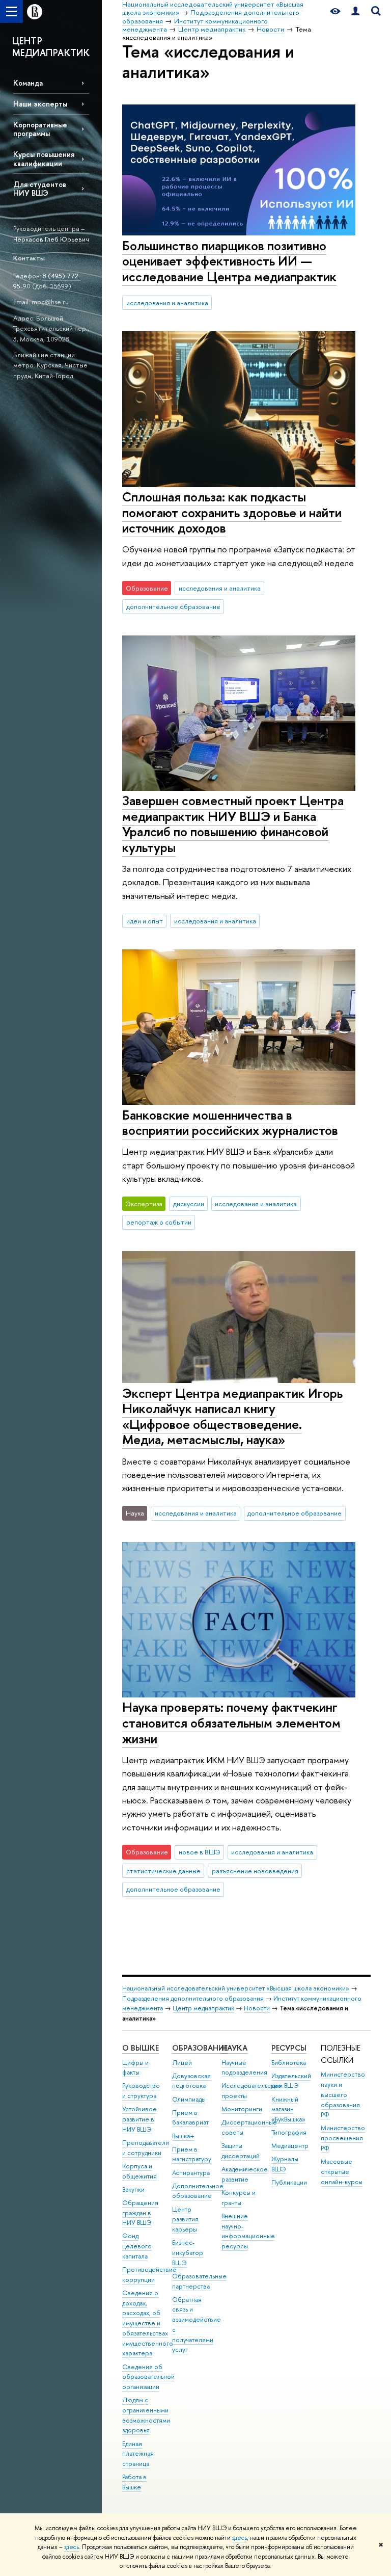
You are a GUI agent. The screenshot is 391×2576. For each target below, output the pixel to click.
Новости (257, 2008)
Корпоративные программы (40, 129)
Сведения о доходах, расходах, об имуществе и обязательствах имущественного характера (148, 2323)
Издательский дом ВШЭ (291, 2081)
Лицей (182, 2063)
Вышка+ (183, 2136)
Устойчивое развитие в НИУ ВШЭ (139, 2119)
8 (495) (55, 276)
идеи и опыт (145, 921)
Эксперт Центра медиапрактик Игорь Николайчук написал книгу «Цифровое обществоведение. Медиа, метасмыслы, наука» (232, 1416)
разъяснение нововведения (255, 1871)
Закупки (133, 2189)
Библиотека (289, 2063)
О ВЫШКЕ (141, 2048)
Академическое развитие (245, 2174)
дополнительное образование (173, 606)
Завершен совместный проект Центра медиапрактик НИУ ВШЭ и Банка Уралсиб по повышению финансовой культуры (233, 824)
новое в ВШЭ (200, 1852)
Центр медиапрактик (203, 2008)
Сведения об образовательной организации (148, 2377)
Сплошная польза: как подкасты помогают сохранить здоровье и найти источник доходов (232, 512)
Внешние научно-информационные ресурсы (248, 2231)
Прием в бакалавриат (190, 2118)
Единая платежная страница (138, 2454)
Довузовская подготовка (191, 2081)
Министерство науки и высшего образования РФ (343, 2094)
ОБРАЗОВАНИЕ (200, 2048)
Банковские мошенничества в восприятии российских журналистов (230, 1123)
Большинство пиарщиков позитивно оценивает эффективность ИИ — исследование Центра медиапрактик (229, 261)
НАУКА (234, 2048)
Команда (28, 83)
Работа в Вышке (134, 2482)
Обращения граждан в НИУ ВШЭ (140, 2213)
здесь (240, 2538)
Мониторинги (242, 2109)
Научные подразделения (244, 2068)
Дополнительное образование (198, 2191)
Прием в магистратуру (192, 2154)
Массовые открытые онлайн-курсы (342, 2172)
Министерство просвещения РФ (343, 2138)
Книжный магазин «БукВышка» (288, 2109)
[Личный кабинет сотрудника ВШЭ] (355, 11)
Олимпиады (189, 2099)
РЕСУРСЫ (289, 2048)
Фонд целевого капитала (137, 2246)
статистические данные (163, 1871)
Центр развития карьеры (185, 2220)
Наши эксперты (40, 104)
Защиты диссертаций (241, 2151)
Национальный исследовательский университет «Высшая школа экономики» (236, 1988)
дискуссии (189, 1204)
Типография (289, 2132)
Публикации (289, 2182)
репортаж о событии (159, 1222)
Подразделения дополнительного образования (193, 1998)
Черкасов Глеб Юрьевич (51, 239)
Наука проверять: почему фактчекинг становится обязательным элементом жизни (231, 1722)
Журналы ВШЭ (285, 2164)
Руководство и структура (141, 2091)
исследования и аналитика (167, 303)
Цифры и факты (135, 2068)
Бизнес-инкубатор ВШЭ (188, 2253)
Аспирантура (191, 2173)
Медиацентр (290, 2146)
